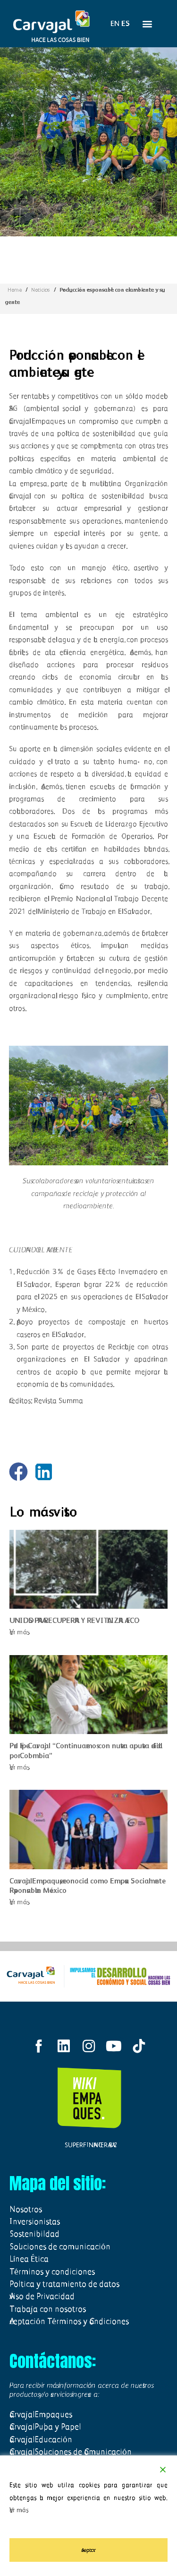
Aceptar (88, 2550)
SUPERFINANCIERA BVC (89, 2145)
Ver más (20, 1632)
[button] (147, 24)
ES (126, 23)
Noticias (41, 290)
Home (15, 290)
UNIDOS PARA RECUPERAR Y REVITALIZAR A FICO (72, 1620)
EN (115, 23)
